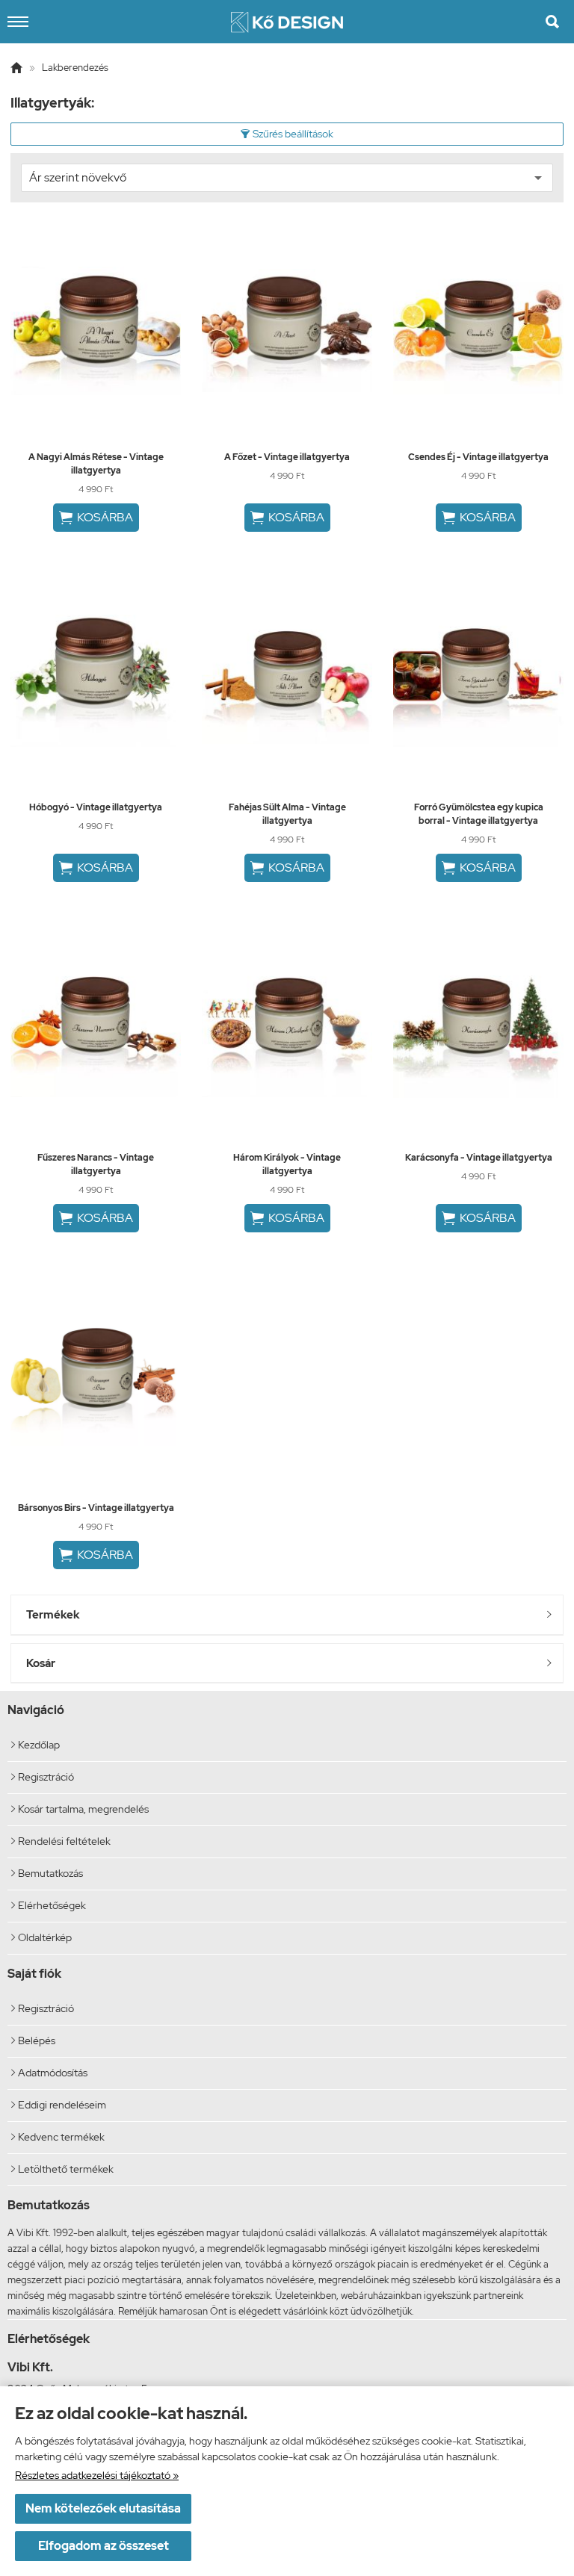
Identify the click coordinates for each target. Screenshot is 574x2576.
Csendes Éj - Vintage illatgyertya (478, 457)
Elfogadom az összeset (104, 2546)
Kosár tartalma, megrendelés (80, 1809)
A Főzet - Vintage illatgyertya (287, 457)
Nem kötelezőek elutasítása (103, 2508)
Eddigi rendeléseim (59, 2105)
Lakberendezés (75, 68)
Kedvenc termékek (58, 2137)
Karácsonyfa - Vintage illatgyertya (479, 1158)
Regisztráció (43, 1777)
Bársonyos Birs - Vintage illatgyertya (96, 1508)
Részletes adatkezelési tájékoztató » (97, 2475)
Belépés (33, 2040)
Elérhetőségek (49, 1905)
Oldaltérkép (41, 1937)
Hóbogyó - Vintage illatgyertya (96, 807)
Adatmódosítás (49, 2073)
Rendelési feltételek (61, 1841)
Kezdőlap (36, 1745)
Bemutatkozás (47, 1873)
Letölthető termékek (62, 2169)
